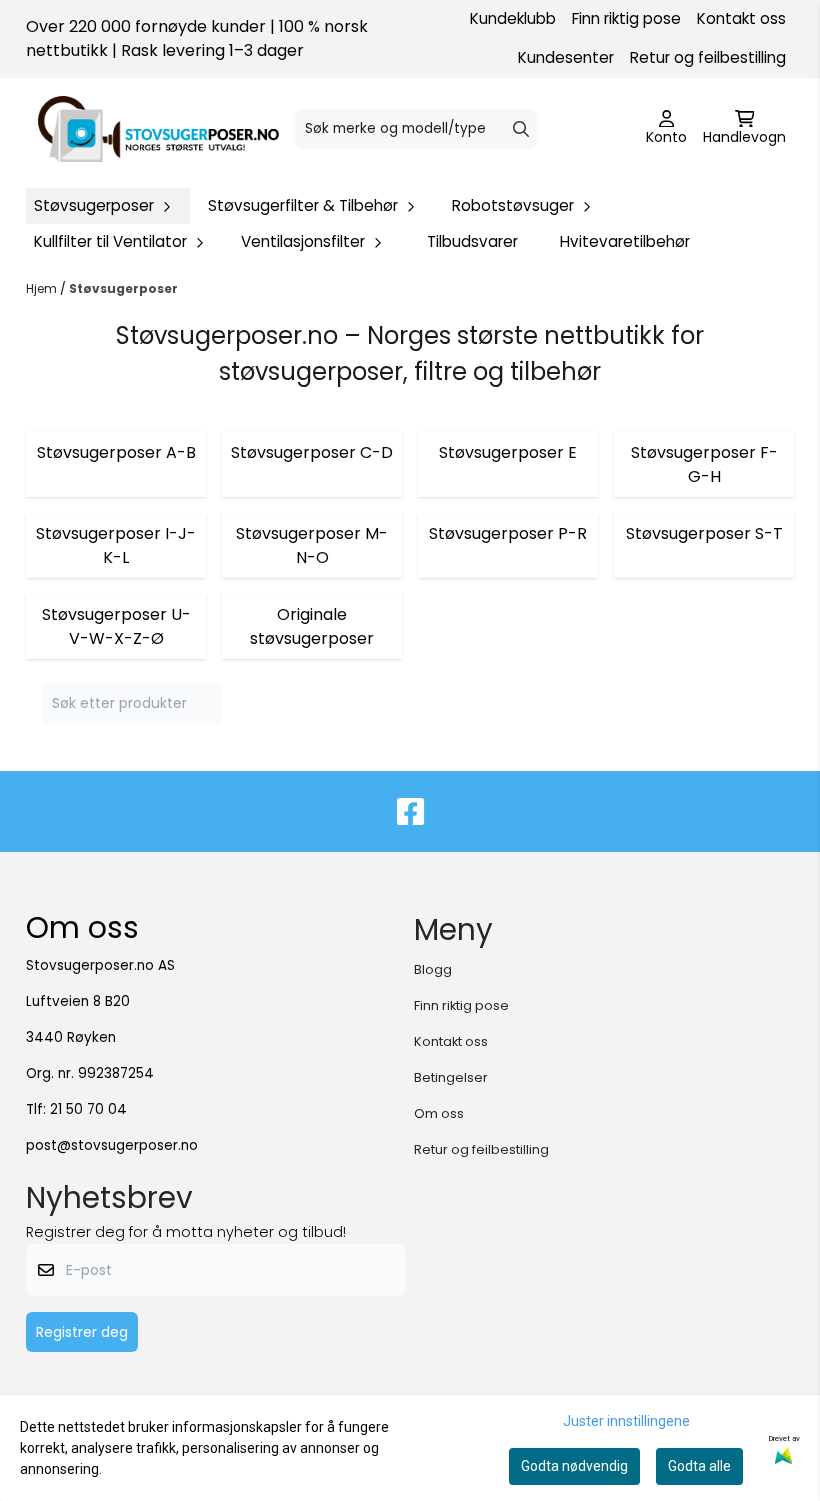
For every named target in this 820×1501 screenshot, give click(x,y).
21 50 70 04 (88, 1109)
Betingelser (451, 1077)
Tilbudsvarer (472, 241)
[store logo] (158, 129)
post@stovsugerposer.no (112, 1145)
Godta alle (699, 1466)
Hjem (43, 288)
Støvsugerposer (123, 288)
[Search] (521, 129)
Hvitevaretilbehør (625, 241)
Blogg (433, 969)
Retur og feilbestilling (708, 57)
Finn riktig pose (626, 18)
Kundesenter (566, 57)
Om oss (439, 1113)
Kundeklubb (513, 18)
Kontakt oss (741, 18)
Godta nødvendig (574, 1466)
